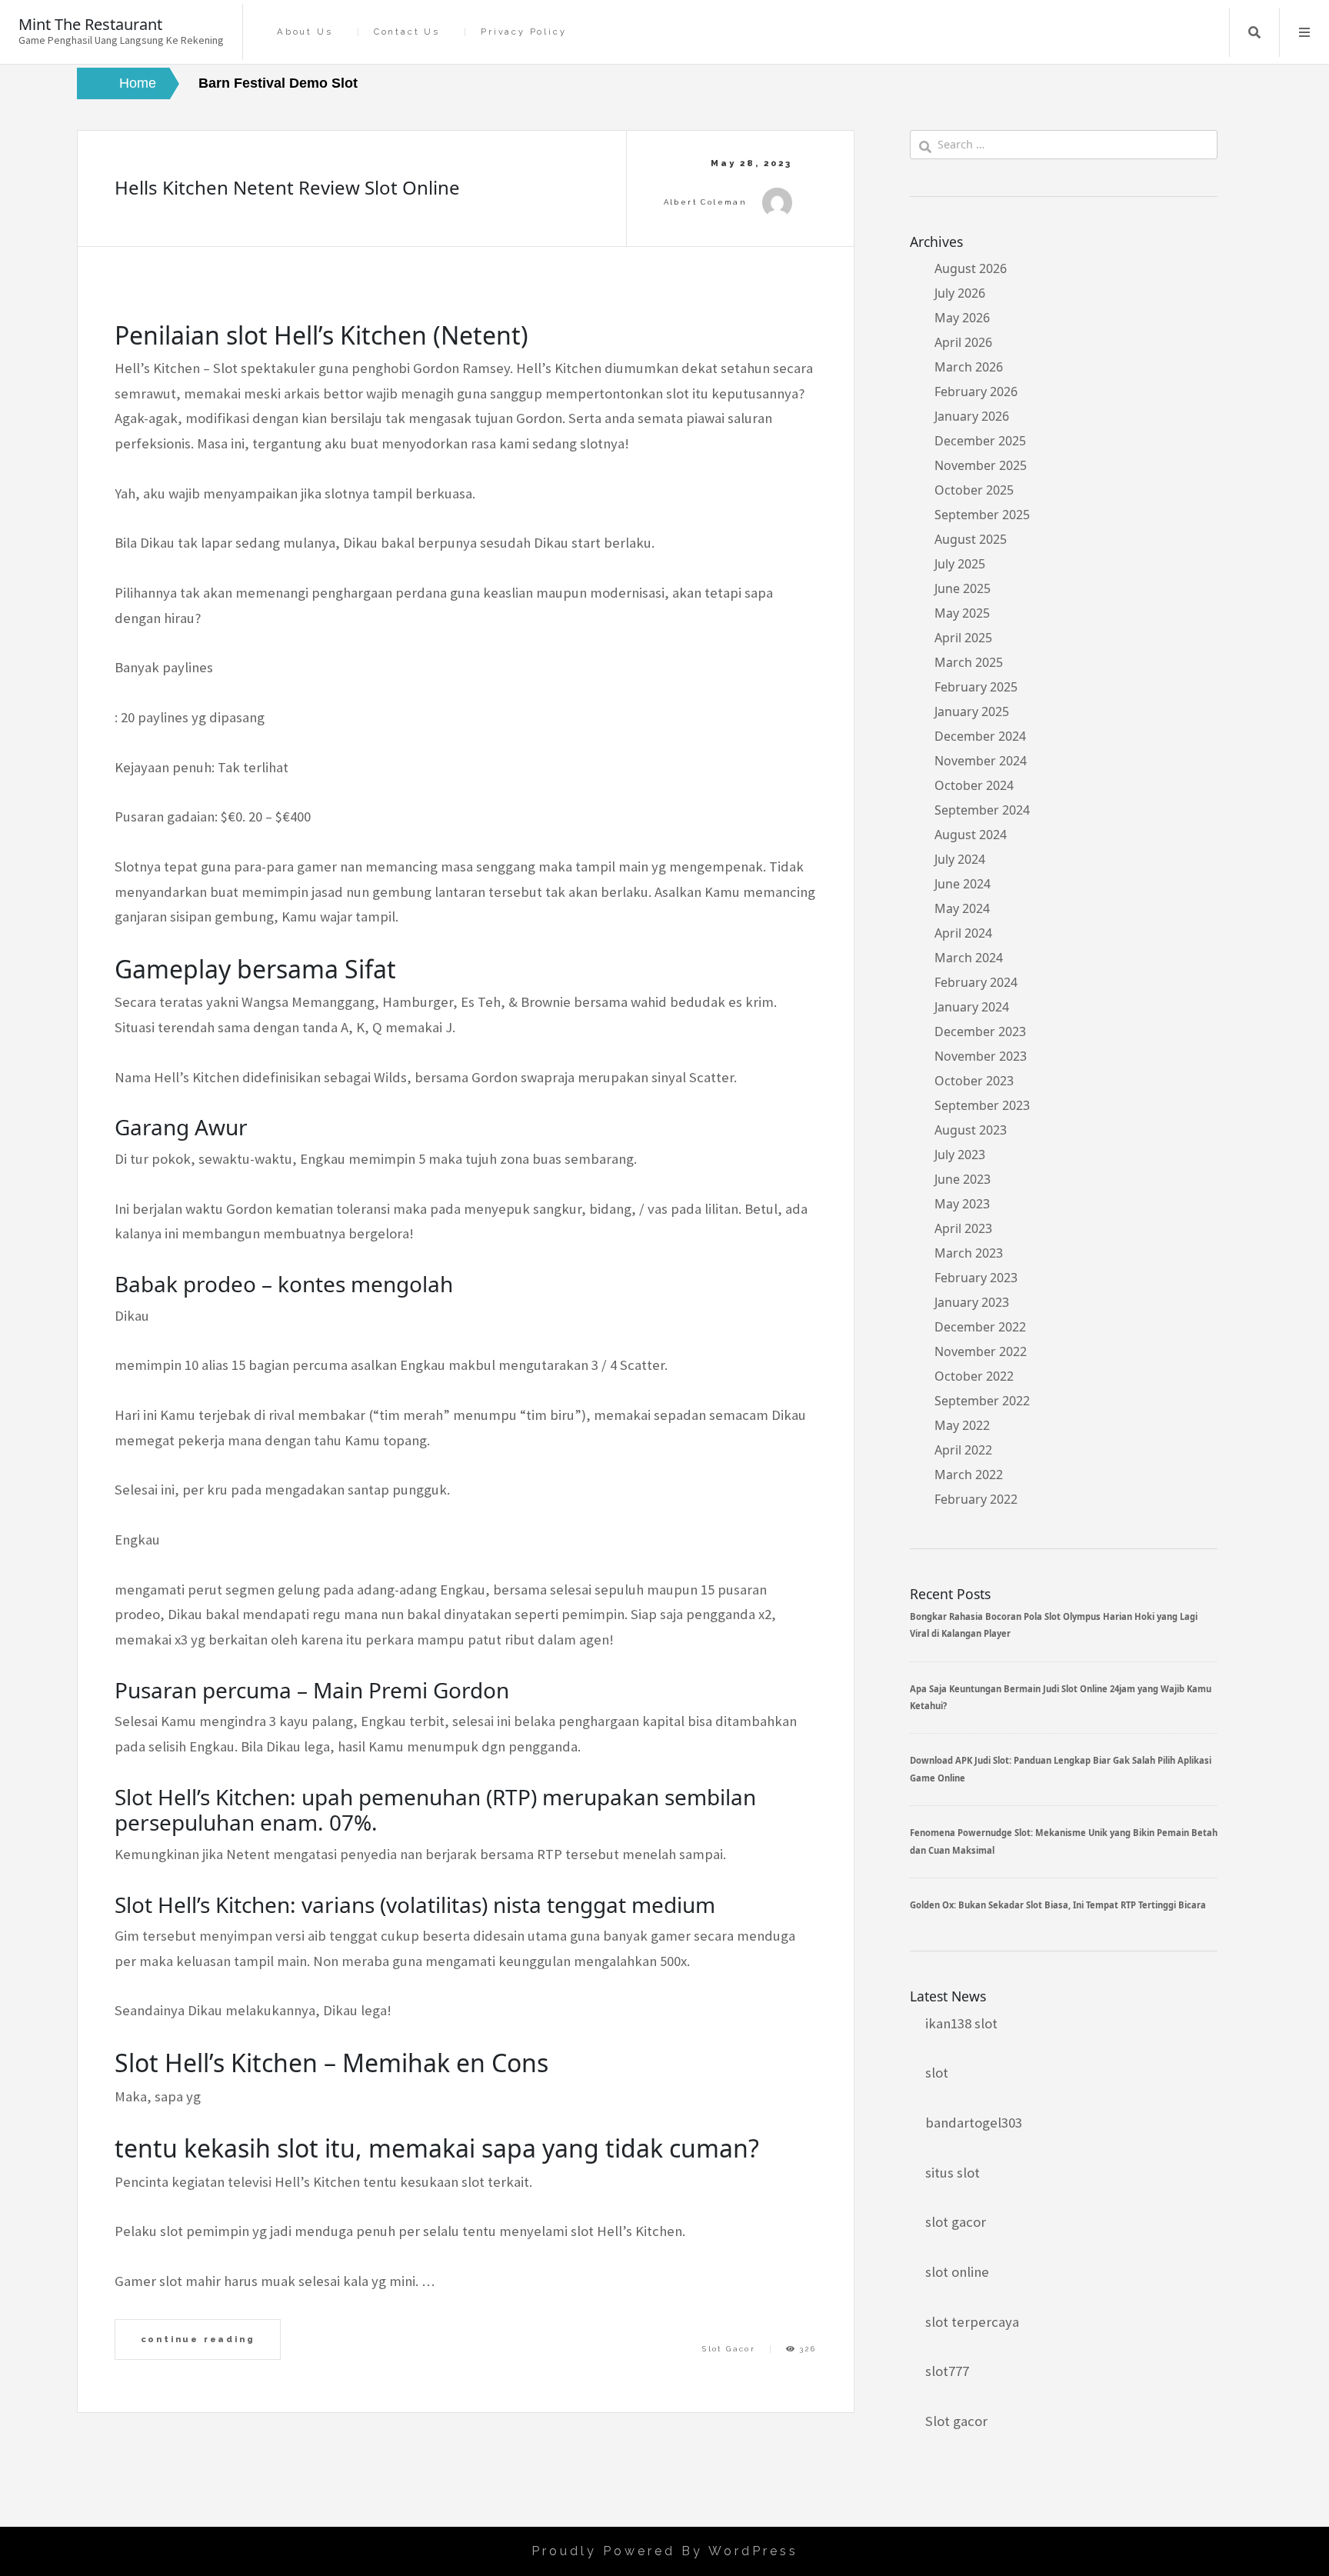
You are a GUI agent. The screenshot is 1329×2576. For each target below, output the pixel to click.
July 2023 (960, 1155)
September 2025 (982, 515)
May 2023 (962, 1204)
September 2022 (982, 1401)
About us (305, 32)
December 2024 (980, 736)
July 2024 (960, 859)
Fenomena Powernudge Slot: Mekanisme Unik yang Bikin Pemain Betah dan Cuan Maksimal (1064, 1841)
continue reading (198, 2339)
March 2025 (969, 662)
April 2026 (963, 342)
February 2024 (976, 982)
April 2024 (963, 933)
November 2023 (981, 1056)
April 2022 (963, 1450)
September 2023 (982, 1105)
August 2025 (971, 539)
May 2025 (962, 613)
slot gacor (956, 2222)
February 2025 (976, 687)
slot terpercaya (972, 2322)
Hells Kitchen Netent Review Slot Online (287, 187)
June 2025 (963, 588)
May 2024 (962, 908)
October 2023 (974, 1081)
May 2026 (962, 318)
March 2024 (969, 958)
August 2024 (971, 835)
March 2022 (969, 1475)
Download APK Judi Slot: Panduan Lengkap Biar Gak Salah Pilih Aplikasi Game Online (1061, 1769)
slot (937, 2073)
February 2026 (976, 392)
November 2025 (981, 465)
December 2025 (980, 441)
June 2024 (963, 884)
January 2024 (972, 1007)
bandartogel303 (974, 2123)
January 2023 (972, 1302)
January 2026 (972, 416)
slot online (957, 2272)
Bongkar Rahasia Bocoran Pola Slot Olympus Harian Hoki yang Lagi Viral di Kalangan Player (1054, 1625)
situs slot (953, 2173)
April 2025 (963, 638)
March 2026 (969, 367)
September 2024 (982, 810)
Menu (1304, 32)
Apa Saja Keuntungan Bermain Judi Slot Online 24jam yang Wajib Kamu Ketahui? (1061, 1697)
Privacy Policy (523, 32)
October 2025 (974, 490)
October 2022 (974, 1376)
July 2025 (960, 564)
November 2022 (981, 1351)
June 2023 (963, 1179)
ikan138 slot (961, 2023)
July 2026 (960, 293)
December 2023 (980, 1031)
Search (1254, 32)
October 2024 (974, 785)
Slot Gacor (729, 2349)
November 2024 (981, 761)
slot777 (947, 2371)
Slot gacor (956, 2421)
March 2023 (969, 1253)
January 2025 (972, 711)
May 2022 (962, 1425)
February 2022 (976, 1499)
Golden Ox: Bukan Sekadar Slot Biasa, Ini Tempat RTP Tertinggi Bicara (1058, 1905)
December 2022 (980, 1327)
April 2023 (963, 1228)
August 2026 (971, 268)
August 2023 (971, 1130)
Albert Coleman (706, 202)
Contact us (407, 32)
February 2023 (976, 1278)
